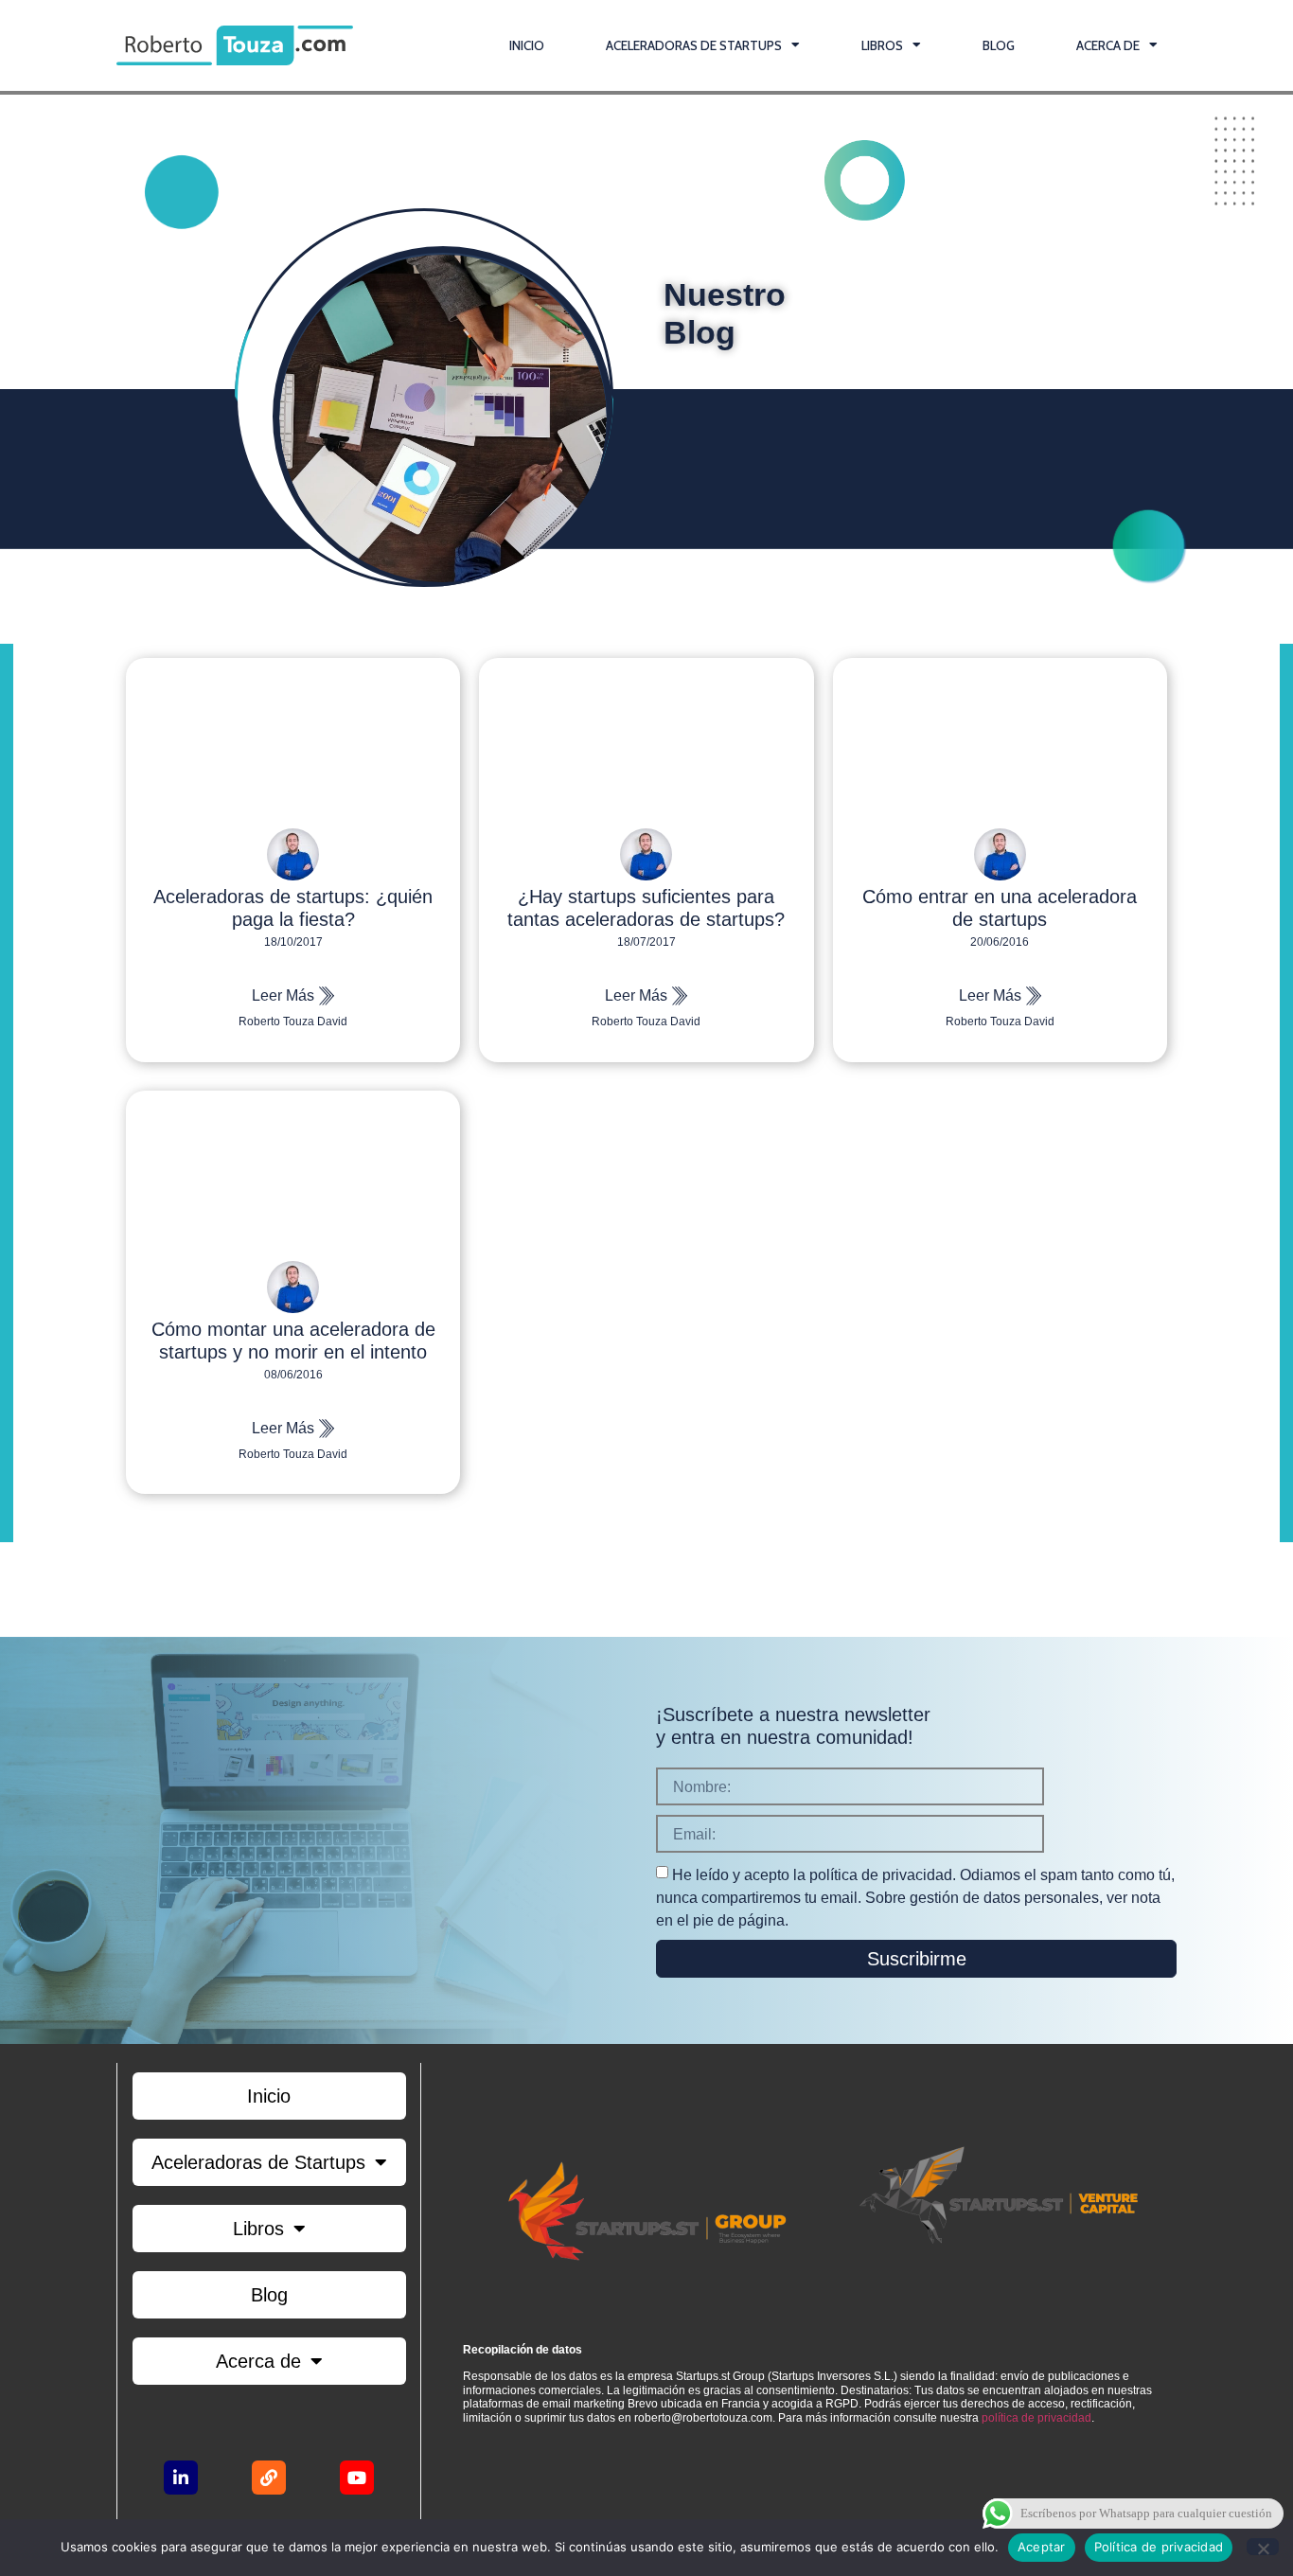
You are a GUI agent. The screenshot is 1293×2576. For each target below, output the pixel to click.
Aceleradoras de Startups (694, 45)
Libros (882, 45)
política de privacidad (1036, 2418)
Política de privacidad (1159, 2547)
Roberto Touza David (293, 1022)
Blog (999, 45)
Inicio (527, 45)
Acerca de (1108, 45)
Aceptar (1042, 2547)
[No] (1263, 2547)
